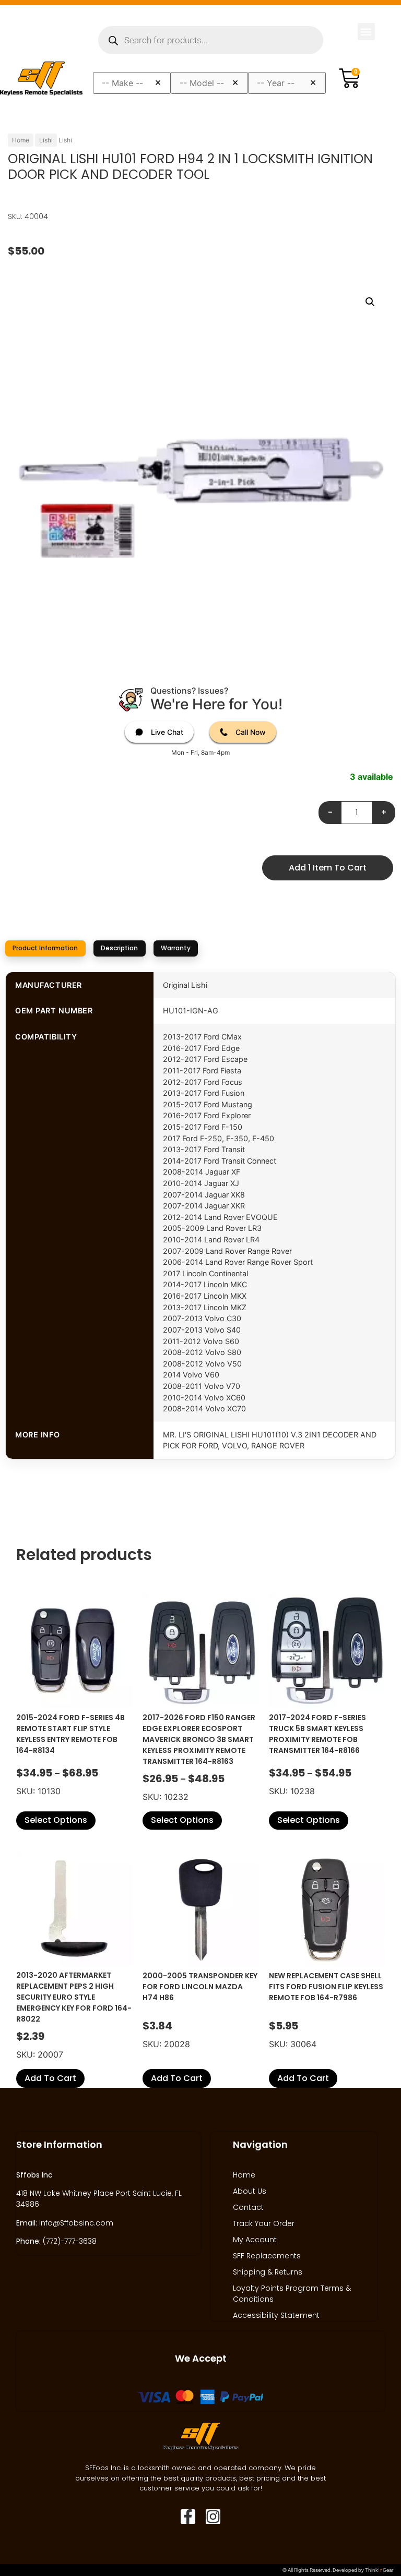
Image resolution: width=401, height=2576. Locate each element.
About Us (250, 2191)
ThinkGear (379, 2570)
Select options (56, 1820)
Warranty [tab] (176, 948)
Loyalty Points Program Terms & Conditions (292, 2294)
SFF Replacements (267, 2256)
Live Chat (167, 732)
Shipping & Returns (268, 2272)
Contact (248, 2207)
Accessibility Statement (276, 2315)
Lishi (46, 140)
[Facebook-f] (188, 2517)
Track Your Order (264, 2223)
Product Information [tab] (45, 948)
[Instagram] (213, 2517)
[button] (366, 32)
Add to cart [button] (50, 2078)
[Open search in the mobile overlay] (211, 40)
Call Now (251, 732)
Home (21, 140)
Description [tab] (119, 948)
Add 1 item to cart (328, 868)
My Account (255, 2240)
